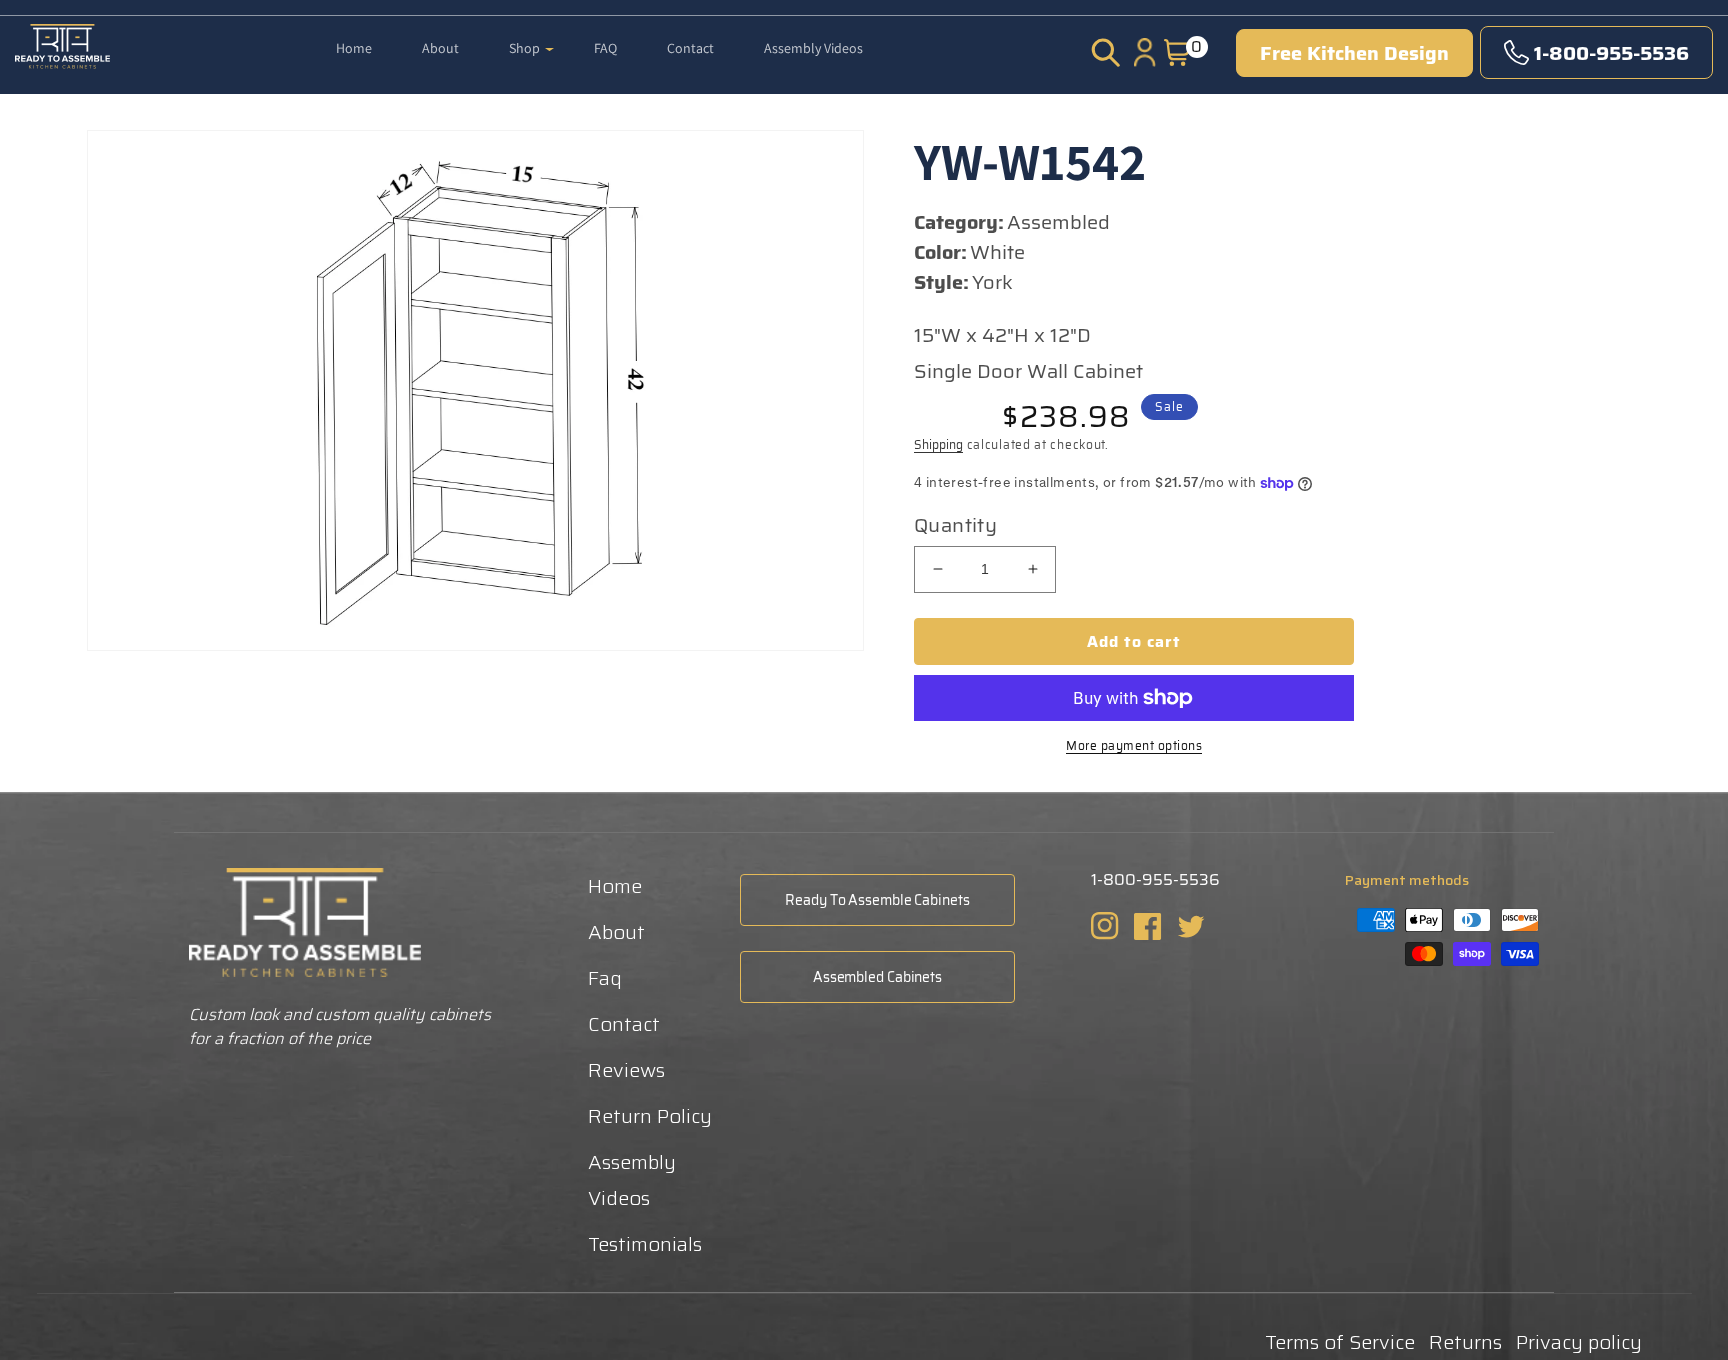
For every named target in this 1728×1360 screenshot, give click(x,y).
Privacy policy (1579, 1342)
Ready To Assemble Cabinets (877, 900)
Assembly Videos (632, 1180)
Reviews (626, 1070)
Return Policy (650, 1116)
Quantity (955, 525)
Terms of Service (1340, 1342)
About (616, 932)
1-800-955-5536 (1611, 53)
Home (615, 886)
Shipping (938, 444)
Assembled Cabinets (877, 977)
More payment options (1134, 746)
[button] (531, 35)
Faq (605, 978)
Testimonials (645, 1244)
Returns (1465, 1342)
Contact (624, 1024)
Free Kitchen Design (1354, 53)
